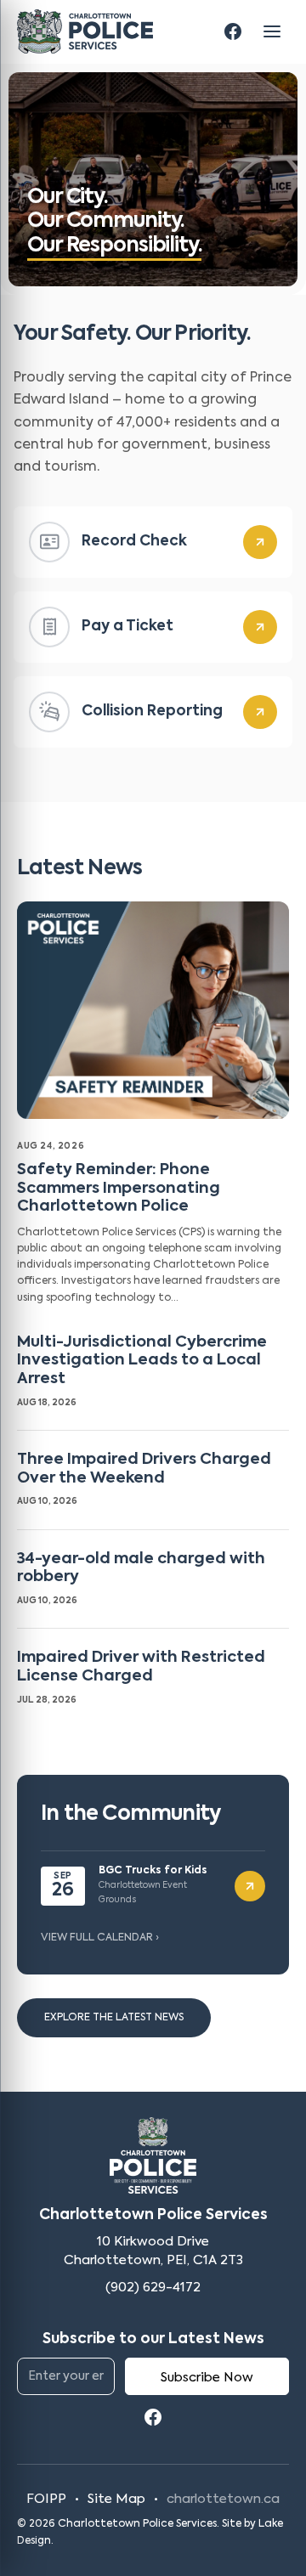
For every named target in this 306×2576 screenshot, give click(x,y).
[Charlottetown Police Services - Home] (85, 31)
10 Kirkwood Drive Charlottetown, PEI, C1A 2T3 (153, 2251)
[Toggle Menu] (272, 31)
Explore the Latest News (114, 2018)
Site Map (116, 2499)
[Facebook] (233, 31)
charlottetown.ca (223, 2499)
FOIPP (46, 2499)
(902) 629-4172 (153, 2288)
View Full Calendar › (100, 1938)
